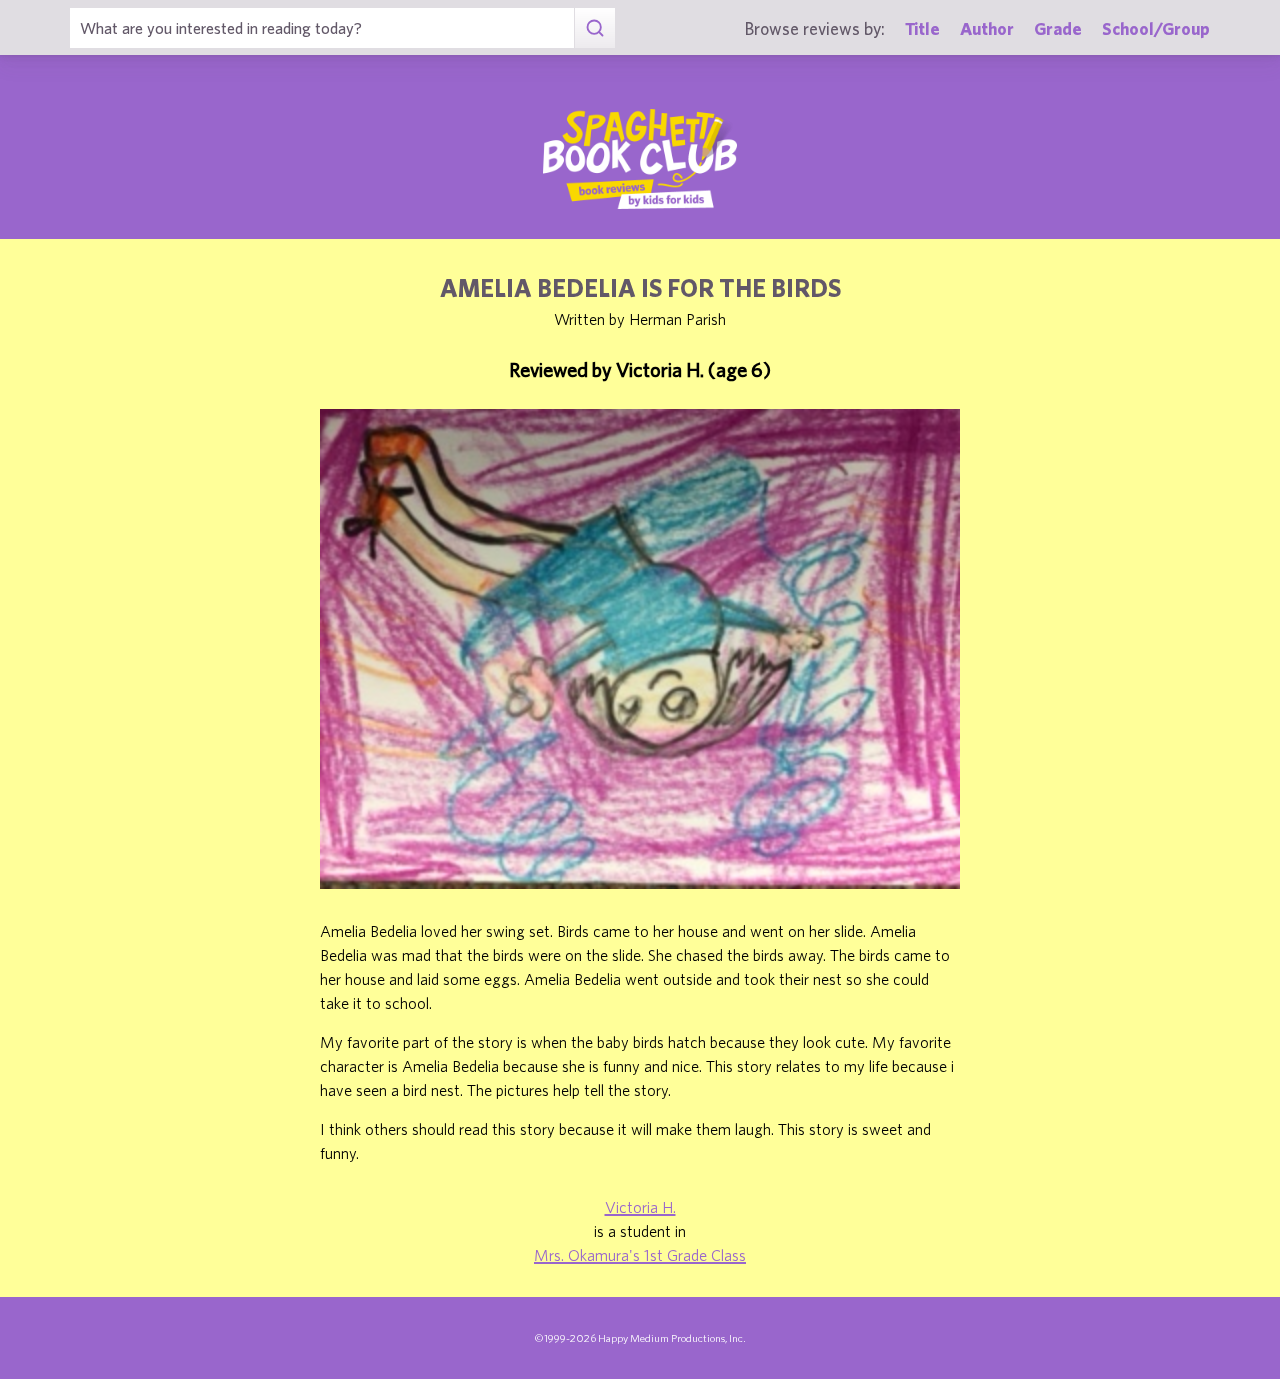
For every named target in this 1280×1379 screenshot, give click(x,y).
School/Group (1156, 28)
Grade (1058, 28)
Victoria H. (640, 1207)
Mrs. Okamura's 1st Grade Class (640, 1255)
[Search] (594, 28)
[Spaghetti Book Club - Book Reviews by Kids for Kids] (640, 159)
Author (987, 28)
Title (922, 28)
